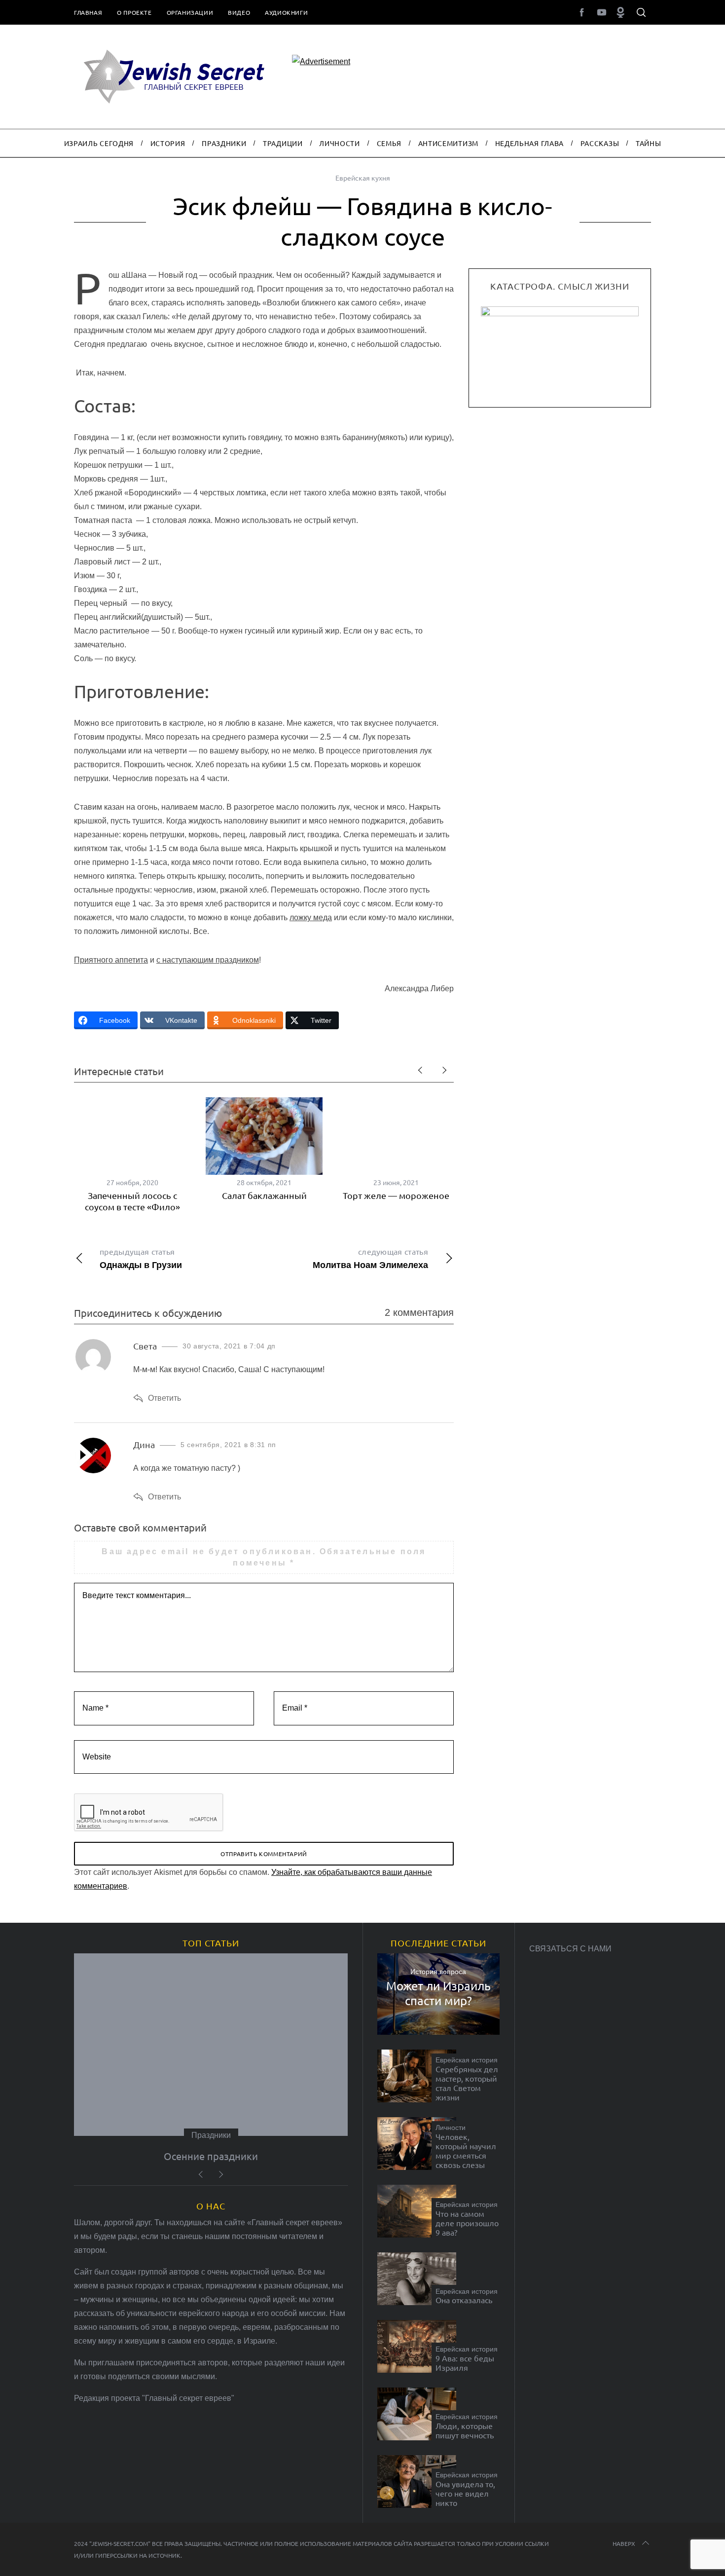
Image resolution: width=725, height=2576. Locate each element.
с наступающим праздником (208, 960)
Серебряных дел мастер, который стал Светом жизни (467, 2083)
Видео (239, 12)
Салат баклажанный (264, 1195)
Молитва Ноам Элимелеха (370, 1258)
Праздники (211, 2135)
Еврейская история (467, 2060)
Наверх (624, 2543)
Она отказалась (464, 2300)
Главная (88, 12)
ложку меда (311, 917)
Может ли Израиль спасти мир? (438, 1993)
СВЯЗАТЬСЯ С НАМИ (570, 1949)
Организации (190, 12)
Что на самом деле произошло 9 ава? (467, 2223)
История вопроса (438, 1972)
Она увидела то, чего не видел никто (465, 2493)
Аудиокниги (286, 12)
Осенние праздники (211, 2156)
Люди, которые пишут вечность (465, 2430)
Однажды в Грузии (141, 1258)
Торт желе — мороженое (396, 1195)
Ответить (164, 1398)
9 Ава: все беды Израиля (465, 2363)
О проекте (134, 12)
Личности (451, 2128)
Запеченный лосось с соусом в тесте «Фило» (132, 1201)
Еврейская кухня (363, 178)
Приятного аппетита (111, 960)
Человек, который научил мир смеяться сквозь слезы (466, 2151)
